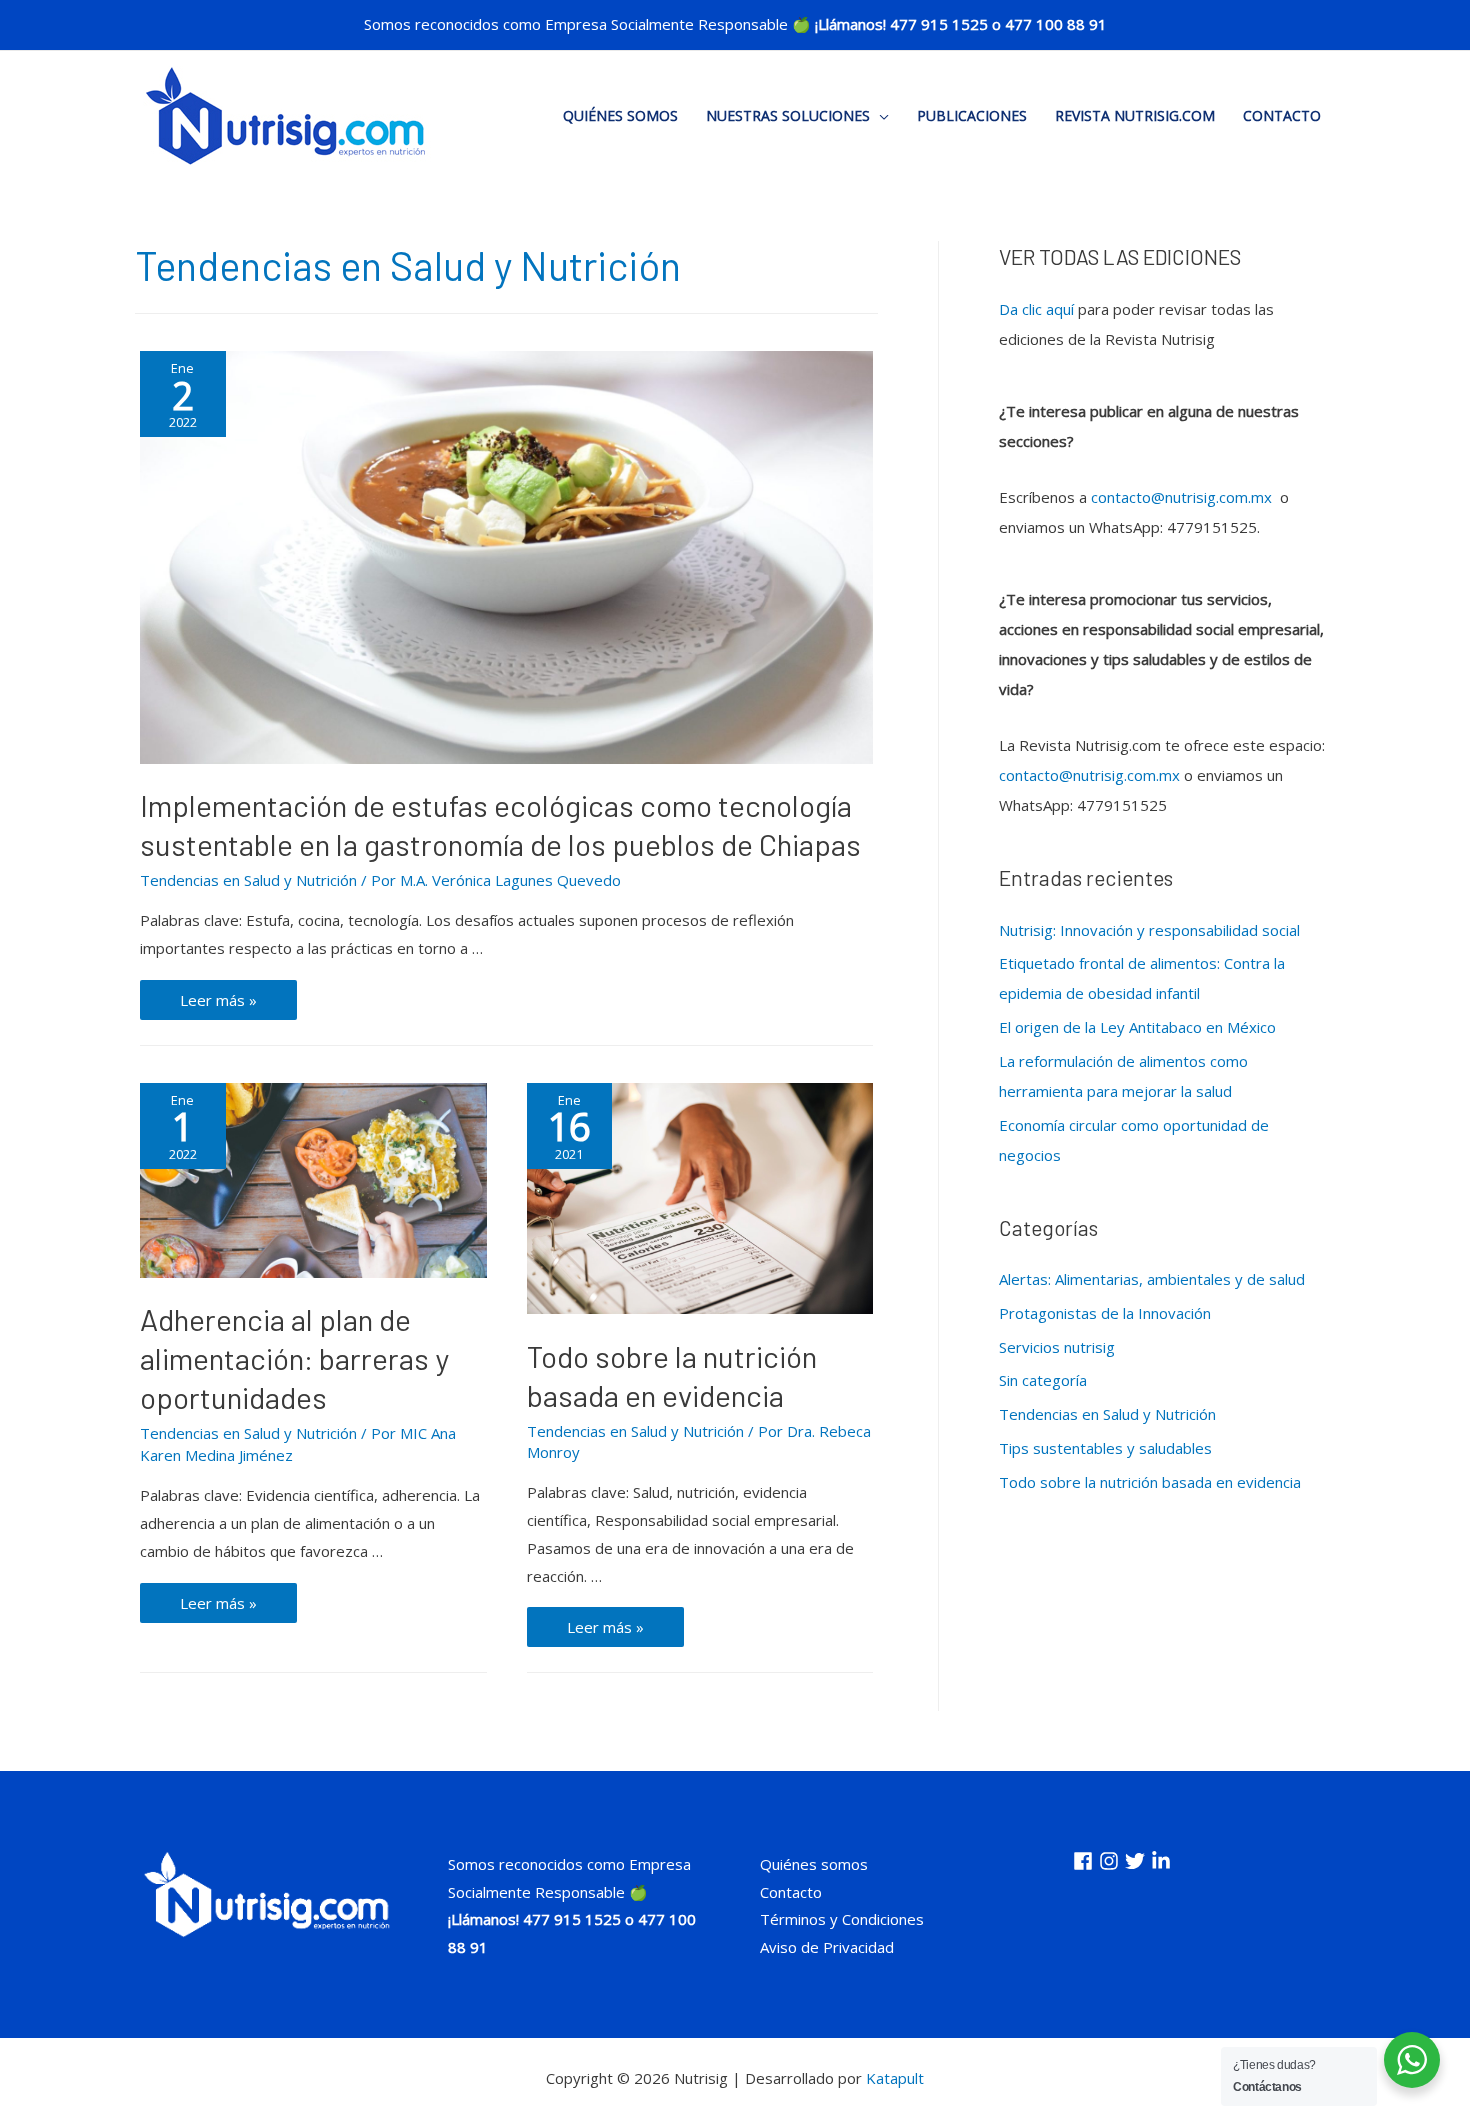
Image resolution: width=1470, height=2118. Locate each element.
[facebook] (1086, 1861)
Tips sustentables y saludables (1105, 1448)
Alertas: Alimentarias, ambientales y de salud (1152, 1279)
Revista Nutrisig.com (1135, 115)
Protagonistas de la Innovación (1105, 1313)
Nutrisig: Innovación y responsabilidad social (1149, 930)
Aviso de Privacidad (827, 1947)
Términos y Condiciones (842, 1919)
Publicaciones (972, 115)
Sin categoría (1043, 1380)
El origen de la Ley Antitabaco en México (1137, 1027)
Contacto (1282, 115)
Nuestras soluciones (788, 115)
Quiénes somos (620, 115)
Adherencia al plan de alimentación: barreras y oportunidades (294, 1358)
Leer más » (234, 1004)
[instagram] (1112, 1861)
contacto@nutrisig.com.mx (1181, 497)
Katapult (895, 2078)
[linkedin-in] (1164, 1861)
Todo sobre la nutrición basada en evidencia (1150, 1482)
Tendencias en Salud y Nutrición (248, 880)
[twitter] (1138, 1861)
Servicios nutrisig (1057, 1347)
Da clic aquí (1036, 309)
